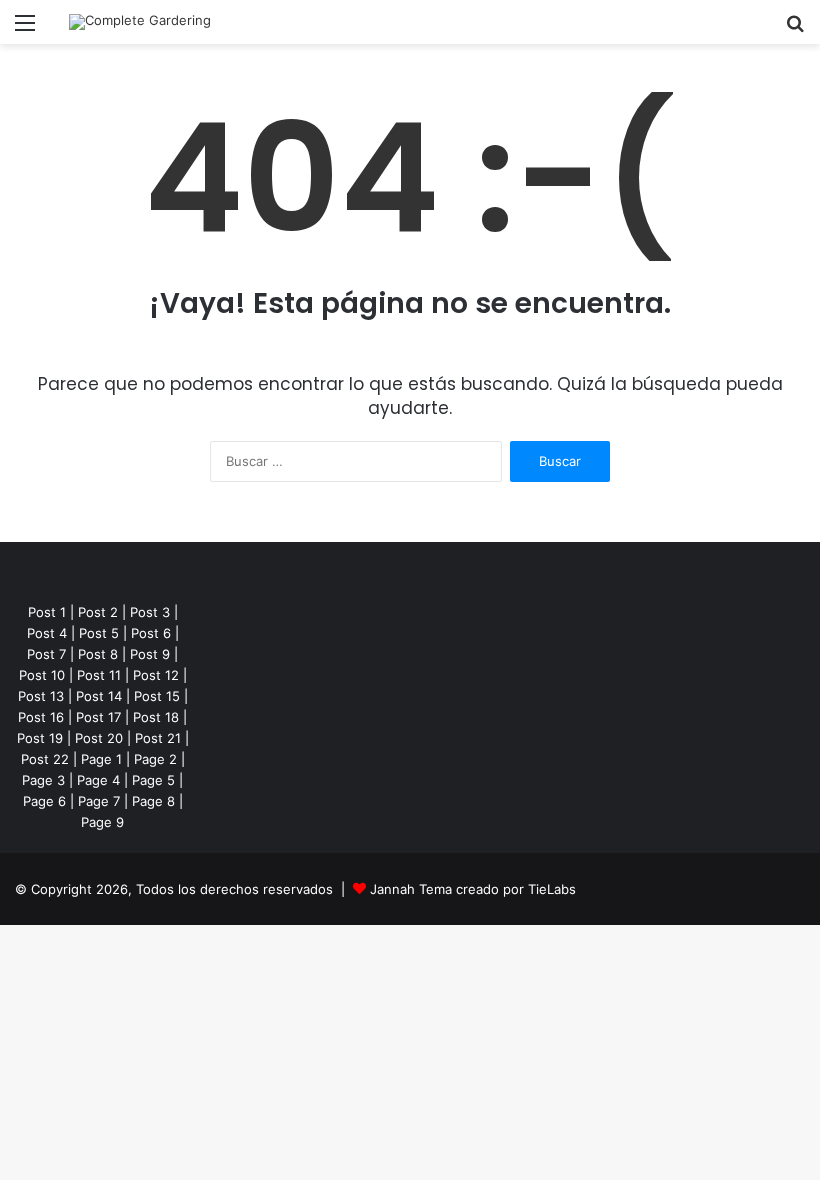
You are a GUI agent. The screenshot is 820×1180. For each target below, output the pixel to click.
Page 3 (43, 780)
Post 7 (46, 654)
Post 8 (98, 654)
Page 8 (153, 801)
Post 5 (99, 633)
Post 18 (156, 717)
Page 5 (153, 780)
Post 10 (42, 675)
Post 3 (150, 612)
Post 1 (47, 612)
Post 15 (157, 696)
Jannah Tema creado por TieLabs (473, 889)
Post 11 (99, 675)
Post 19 (40, 738)
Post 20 (99, 738)
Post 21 (158, 738)
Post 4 (47, 633)
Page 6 (44, 801)
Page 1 (101, 759)
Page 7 (99, 801)
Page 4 (98, 780)
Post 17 (98, 717)
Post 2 (98, 612)
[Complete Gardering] (140, 22)
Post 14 (99, 696)
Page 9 (102, 822)
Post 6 (151, 633)
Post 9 (150, 654)
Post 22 (45, 759)
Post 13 (41, 696)
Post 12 (156, 675)
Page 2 (155, 759)
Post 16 (41, 717)
